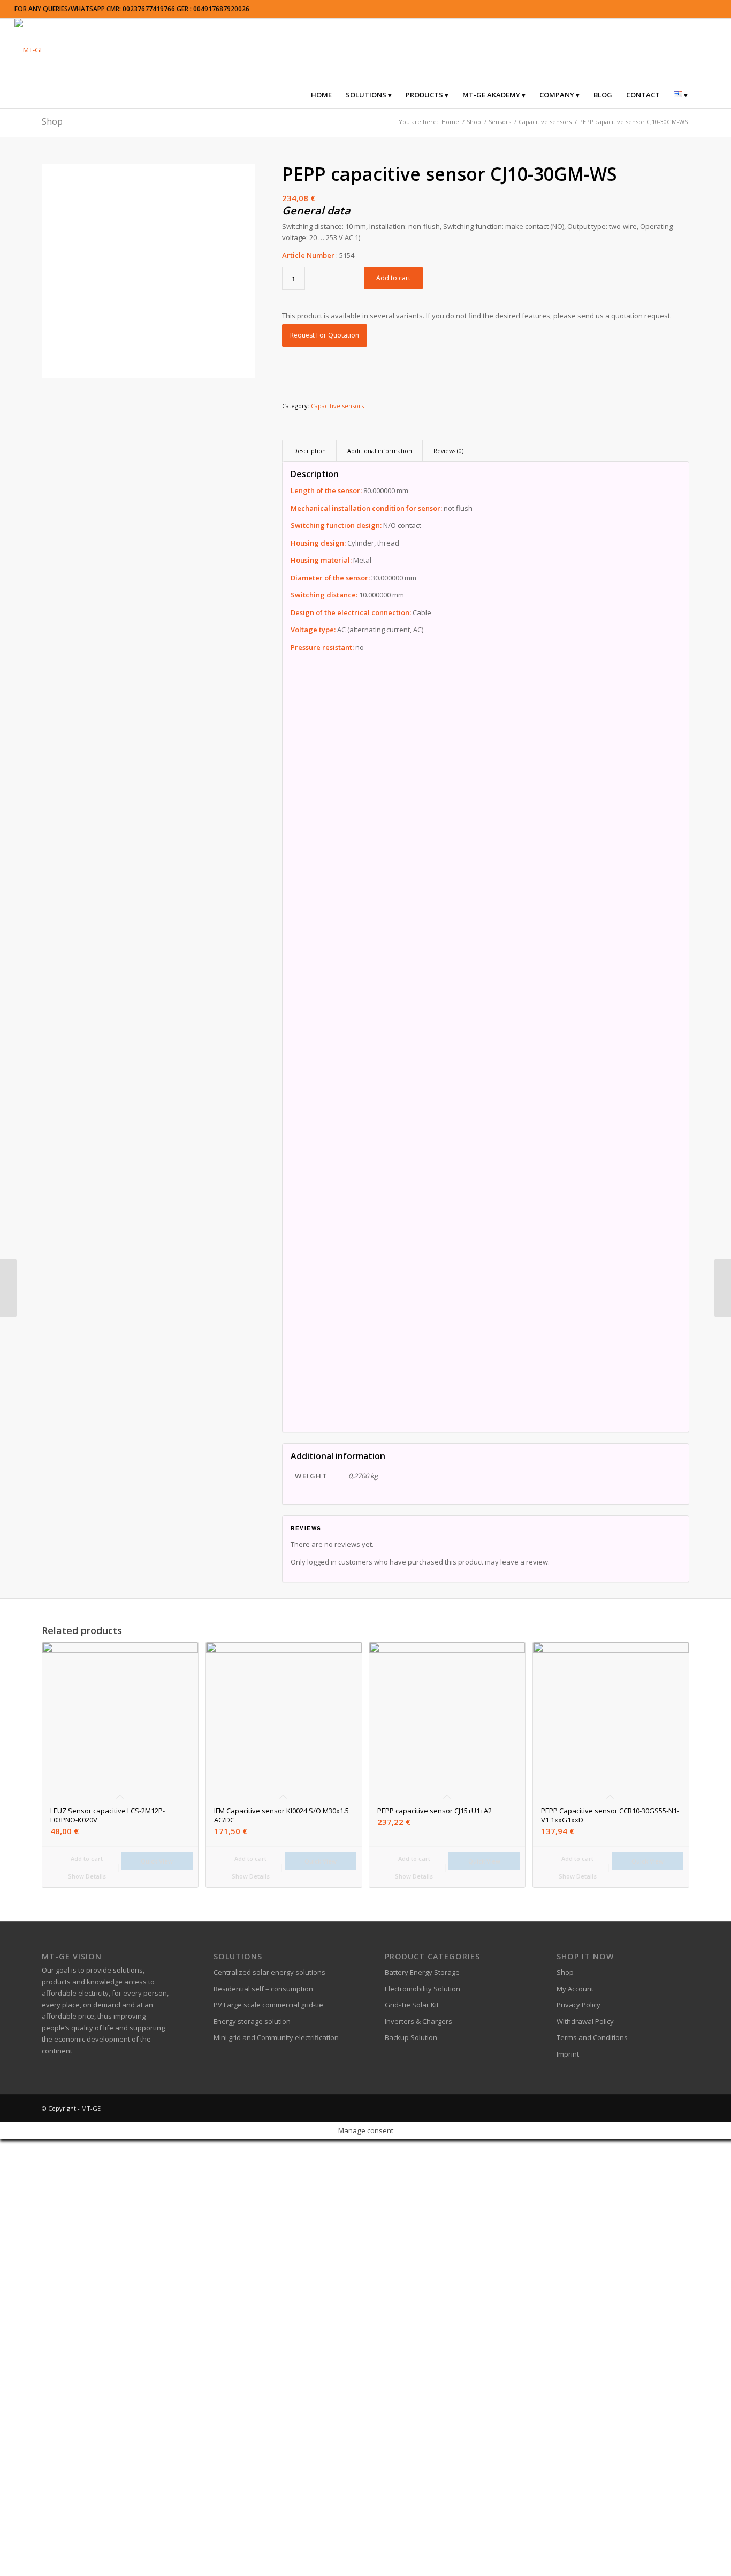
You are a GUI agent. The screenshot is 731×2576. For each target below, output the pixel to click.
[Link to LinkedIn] (665, 2108)
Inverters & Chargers (418, 2021)
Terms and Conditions (592, 2037)
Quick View (157, 1861)
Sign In (78, 2559)
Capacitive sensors (337, 406)
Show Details (86, 1876)
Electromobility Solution (422, 1989)
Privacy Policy (578, 2005)
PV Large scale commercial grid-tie (268, 2005)
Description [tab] (310, 451)
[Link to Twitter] (633, 2108)
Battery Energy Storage (422, 1972)
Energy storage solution (252, 2021)
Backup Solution (411, 2037)
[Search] (702, 95)
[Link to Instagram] (649, 2108)
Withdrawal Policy (585, 2021)
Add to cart (393, 278)
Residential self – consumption (263, 1989)
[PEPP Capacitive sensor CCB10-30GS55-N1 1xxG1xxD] (723, 1288)
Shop (52, 121)
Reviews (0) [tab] (448, 451)
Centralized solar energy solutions (269, 1972)
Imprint (568, 2054)
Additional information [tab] (380, 451)
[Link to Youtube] (681, 2108)
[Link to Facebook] (617, 2108)
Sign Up (54, 2559)
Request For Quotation (325, 335)
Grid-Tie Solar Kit (412, 2005)
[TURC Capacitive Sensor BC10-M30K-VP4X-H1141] (8, 1288)
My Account (575, 1989)
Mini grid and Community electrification (276, 2037)
